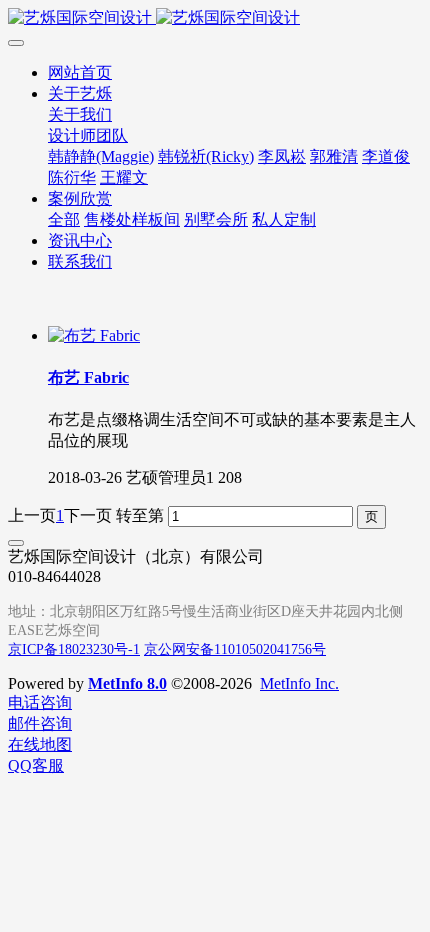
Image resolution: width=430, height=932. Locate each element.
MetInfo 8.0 (127, 683)
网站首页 (80, 72)
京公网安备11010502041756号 (235, 649)
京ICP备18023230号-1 (74, 649)
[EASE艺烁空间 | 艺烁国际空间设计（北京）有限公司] (215, 18)
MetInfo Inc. (299, 683)
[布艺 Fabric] (94, 335)
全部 (64, 219)
